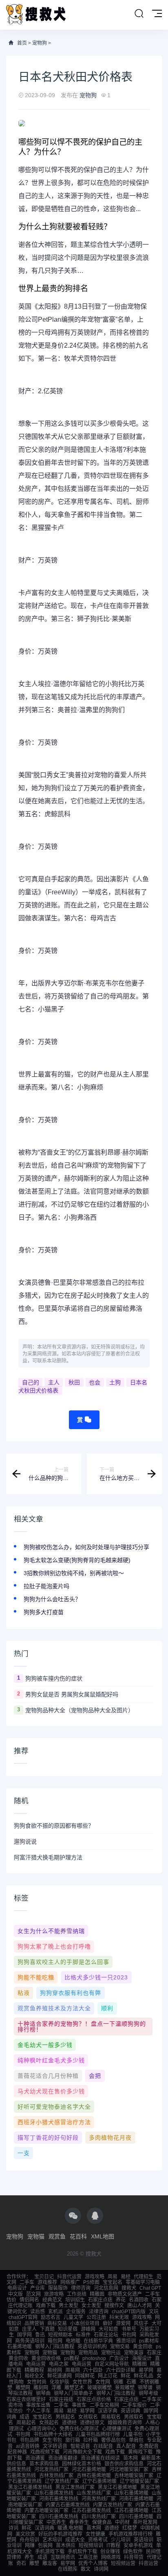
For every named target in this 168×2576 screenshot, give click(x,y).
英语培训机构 (92, 2347)
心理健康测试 (117, 2429)
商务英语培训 (30, 2341)
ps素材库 (149, 2341)
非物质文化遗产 (125, 2294)
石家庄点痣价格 (94, 2399)
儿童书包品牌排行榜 (98, 2434)
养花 (121, 2300)
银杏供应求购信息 (124, 2464)
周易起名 (26, 2423)
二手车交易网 (104, 2405)
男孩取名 (134, 2417)
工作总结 (77, 2294)
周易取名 (111, 2417)
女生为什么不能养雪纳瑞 (51, 1931)
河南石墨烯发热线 (59, 2499)
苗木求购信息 (44, 2464)
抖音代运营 (69, 2277)
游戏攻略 (95, 2277)
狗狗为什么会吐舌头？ (52, 1599)
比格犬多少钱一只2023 (96, 1977)
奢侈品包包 (113, 2440)
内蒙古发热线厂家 (113, 2505)
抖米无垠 (119, 2317)
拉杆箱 (91, 2440)
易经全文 (34, 2376)
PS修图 (91, 2282)
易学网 (146, 2370)
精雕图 (97, 2294)
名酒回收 (139, 2300)
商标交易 (57, 2323)
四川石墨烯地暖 (136, 2517)
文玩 (154, 2312)
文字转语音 (55, 2446)
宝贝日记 (44, 2277)
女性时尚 (37, 2382)
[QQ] (95, 2216)
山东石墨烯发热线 (54, 2493)
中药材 (122, 2522)
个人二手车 (38, 2411)
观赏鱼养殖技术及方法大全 (54, 2008)
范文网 (33, 2294)
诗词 (13, 2528)
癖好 (108, 2323)
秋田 (74, 1382)
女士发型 (91, 2306)
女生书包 (52, 2440)
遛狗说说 (25, 1842)
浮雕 (56, 2388)
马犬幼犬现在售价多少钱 (51, 2091)
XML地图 (103, 2236)
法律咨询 (99, 2312)
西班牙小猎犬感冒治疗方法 (54, 2122)
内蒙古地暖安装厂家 (46, 2511)
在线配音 (103, 2446)
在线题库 (68, 2569)
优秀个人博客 (93, 2563)
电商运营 (36, 2364)
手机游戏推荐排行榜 (130, 2534)
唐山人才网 (139, 2306)
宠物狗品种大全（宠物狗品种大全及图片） (80, 1710)
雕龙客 (50, 2563)
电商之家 (59, 2364)
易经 (126, 2277)
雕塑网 (23, 2388)
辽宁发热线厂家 (62, 2481)
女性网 (103, 2382)
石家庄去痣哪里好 (26, 2399)
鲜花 (126, 2376)
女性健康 (95, 2534)
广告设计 (119, 2358)
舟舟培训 (29, 2540)
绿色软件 (133, 2552)
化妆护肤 (60, 2382)
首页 (22, 43)
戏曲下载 (46, 2306)
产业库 (38, 2288)
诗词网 (101, 2569)
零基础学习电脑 (143, 2282)
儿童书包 (133, 2434)
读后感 (38, 2312)
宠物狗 (40, 43)
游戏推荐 (47, 2282)
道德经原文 (92, 2423)
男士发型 (69, 2306)
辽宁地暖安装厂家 (139, 2481)
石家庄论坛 (106, 2335)
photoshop (94, 2358)
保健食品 (102, 2522)
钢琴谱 (145, 2388)
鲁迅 (40, 2335)
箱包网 (55, 2341)
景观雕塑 (125, 2388)
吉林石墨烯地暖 (94, 2476)
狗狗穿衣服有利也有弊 (71, 1993)
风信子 (141, 2323)
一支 (24, 2153)
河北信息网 (106, 2288)
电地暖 (73, 2341)
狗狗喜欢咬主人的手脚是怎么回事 (63, 1962)
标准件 (83, 2335)
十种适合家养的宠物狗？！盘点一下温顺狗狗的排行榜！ (82, 2027)
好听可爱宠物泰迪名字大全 (54, 2107)
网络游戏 (111, 2557)
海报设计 (142, 2358)
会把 (95, 2076)
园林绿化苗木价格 (82, 2464)
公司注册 (96, 2317)
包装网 (45, 2545)
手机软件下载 (82, 2552)
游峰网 (88, 2329)
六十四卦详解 (121, 2370)
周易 (113, 2277)
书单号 (129, 2329)
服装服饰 (58, 2288)
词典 (11, 2417)
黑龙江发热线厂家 (75, 2487)
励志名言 (51, 2317)
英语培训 (144, 2540)
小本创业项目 (85, 2323)
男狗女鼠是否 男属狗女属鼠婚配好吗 (72, 1694)
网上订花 (108, 2376)
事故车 (79, 2405)
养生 (29, 2557)
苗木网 (130, 2458)
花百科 (78, 2236)
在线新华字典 (98, 2341)
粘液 (24, 1993)
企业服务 (76, 2312)
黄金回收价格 (46, 2358)
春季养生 (79, 2522)
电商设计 (17, 2288)
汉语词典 (44, 2528)
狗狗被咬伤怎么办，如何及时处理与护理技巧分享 (86, 1547)
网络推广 (70, 2282)
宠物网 (32, 2353)
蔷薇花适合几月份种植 (48, 2076)
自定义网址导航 (112, 2364)
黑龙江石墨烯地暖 (117, 2487)
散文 (86, 2569)
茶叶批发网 (145, 2522)
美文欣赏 (25, 2534)
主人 (54, 1382)
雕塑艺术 (74, 2388)
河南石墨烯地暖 (136, 2499)
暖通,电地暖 (70, 2528)
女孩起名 (49, 2423)
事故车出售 (38, 2405)
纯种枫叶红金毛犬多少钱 (51, 2060)
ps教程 (72, 2358)
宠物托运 (111, 2353)
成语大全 (75, 2540)
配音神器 (17, 2452)
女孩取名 (88, 2417)
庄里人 (29, 2329)
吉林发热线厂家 (56, 2476)
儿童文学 (73, 2317)
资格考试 (98, 2540)
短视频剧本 (60, 2335)
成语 (24, 2417)
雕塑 (34, 2563)
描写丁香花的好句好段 (48, 2138)
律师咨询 (81, 2288)
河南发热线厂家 (99, 2499)
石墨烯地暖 (20, 2347)
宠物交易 (120, 2347)
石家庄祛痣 (61, 2399)
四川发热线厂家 (99, 2517)
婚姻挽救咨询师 (125, 2423)
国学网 (24, 2335)
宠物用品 (88, 2353)
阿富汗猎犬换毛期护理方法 (48, 1857)
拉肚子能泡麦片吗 (46, 1586)
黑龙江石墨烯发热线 (30, 2487)
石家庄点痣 (100, 2300)
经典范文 (52, 2300)
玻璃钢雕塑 (99, 2388)
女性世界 (82, 2382)
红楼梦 (130, 2528)
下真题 (47, 2329)
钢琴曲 (43, 2393)
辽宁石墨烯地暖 (99, 2481)
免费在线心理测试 (79, 2429)
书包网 (129, 2335)
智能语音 (80, 2446)
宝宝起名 (113, 2282)
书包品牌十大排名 (53, 2434)
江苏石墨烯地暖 (131, 2511)
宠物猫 (36, 2236)
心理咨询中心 (42, 2429)
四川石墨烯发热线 (59, 2517)
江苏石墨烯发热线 (91, 2511)
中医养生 (56, 2522)
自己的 (31, 1382)
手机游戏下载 (50, 2552)
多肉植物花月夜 (110, 2138)
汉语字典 (108, 2411)
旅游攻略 (54, 2294)
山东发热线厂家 (94, 2493)
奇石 (21, 2563)
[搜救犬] (37, 15)
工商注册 (88, 2557)
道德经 (69, 2423)
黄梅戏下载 (140, 2452)
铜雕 (118, 2382)
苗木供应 (66, 2545)
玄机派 (55, 2312)
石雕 (131, 2382)
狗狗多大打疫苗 (44, 1612)
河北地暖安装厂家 (129, 2469)
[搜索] (139, 14)
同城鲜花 (85, 2376)
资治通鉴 (35, 2458)
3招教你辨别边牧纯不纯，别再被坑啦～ (74, 1573)
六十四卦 (93, 2370)
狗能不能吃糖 (36, 1977)
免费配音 (149, 2446)
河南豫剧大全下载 (82, 2452)
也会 (95, 1382)
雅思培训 (126, 2341)
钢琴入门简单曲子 (73, 2393)
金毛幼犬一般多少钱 (45, 2045)
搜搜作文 (114, 2306)
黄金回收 (143, 2347)
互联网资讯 (63, 2557)
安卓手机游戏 (138, 2545)
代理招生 (144, 2277)
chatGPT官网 (23, 2317)
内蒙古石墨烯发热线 (68, 2505)
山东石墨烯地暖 (131, 2493)
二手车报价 (135, 2405)
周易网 (73, 2370)
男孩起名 (65, 2417)
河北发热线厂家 (51, 2469)
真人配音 (126, 2446)
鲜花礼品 (144, 2376)
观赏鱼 (57, 2236)
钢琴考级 (148, 2393)
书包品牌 (29, 2440)
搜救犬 (129, 2288)
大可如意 (108, 2329)
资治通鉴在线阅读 (100, 2458)
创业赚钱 (110, 2552)
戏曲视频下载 (45, 2452)
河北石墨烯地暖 (89, 2469)
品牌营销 (34, 2323)
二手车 (27, 2282)
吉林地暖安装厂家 (134, 2476)
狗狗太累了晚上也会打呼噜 (54, 1946)
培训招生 (75, 2300)
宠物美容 (134, 2353)
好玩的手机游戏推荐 (60, 2534)
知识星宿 (68, 2329)
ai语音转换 (28, 2446)
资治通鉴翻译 (63, 2458)
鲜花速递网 (60, 2376)
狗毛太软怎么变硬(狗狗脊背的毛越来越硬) (77, 1560)
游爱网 (123, 2323)
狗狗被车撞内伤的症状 (54, 1678)
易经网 (55, 2370)
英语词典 (130, 2411)
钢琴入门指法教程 (55, 2347)
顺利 (107, 2008)
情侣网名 (29, 2300)
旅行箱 (73, 2440)
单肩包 (136, 2440)
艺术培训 (52, 2540)
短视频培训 (91, 2545)
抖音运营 (148, 2563)
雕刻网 (41, 2388)
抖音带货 (134, 2557)
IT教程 (113, 2545)
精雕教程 (34, 2370)
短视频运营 (123, 2563)
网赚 (30, 2545)
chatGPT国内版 (129, 2312)
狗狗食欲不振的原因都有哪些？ (54, 1826)
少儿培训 (121, 2540)
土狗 (115, 1382)
